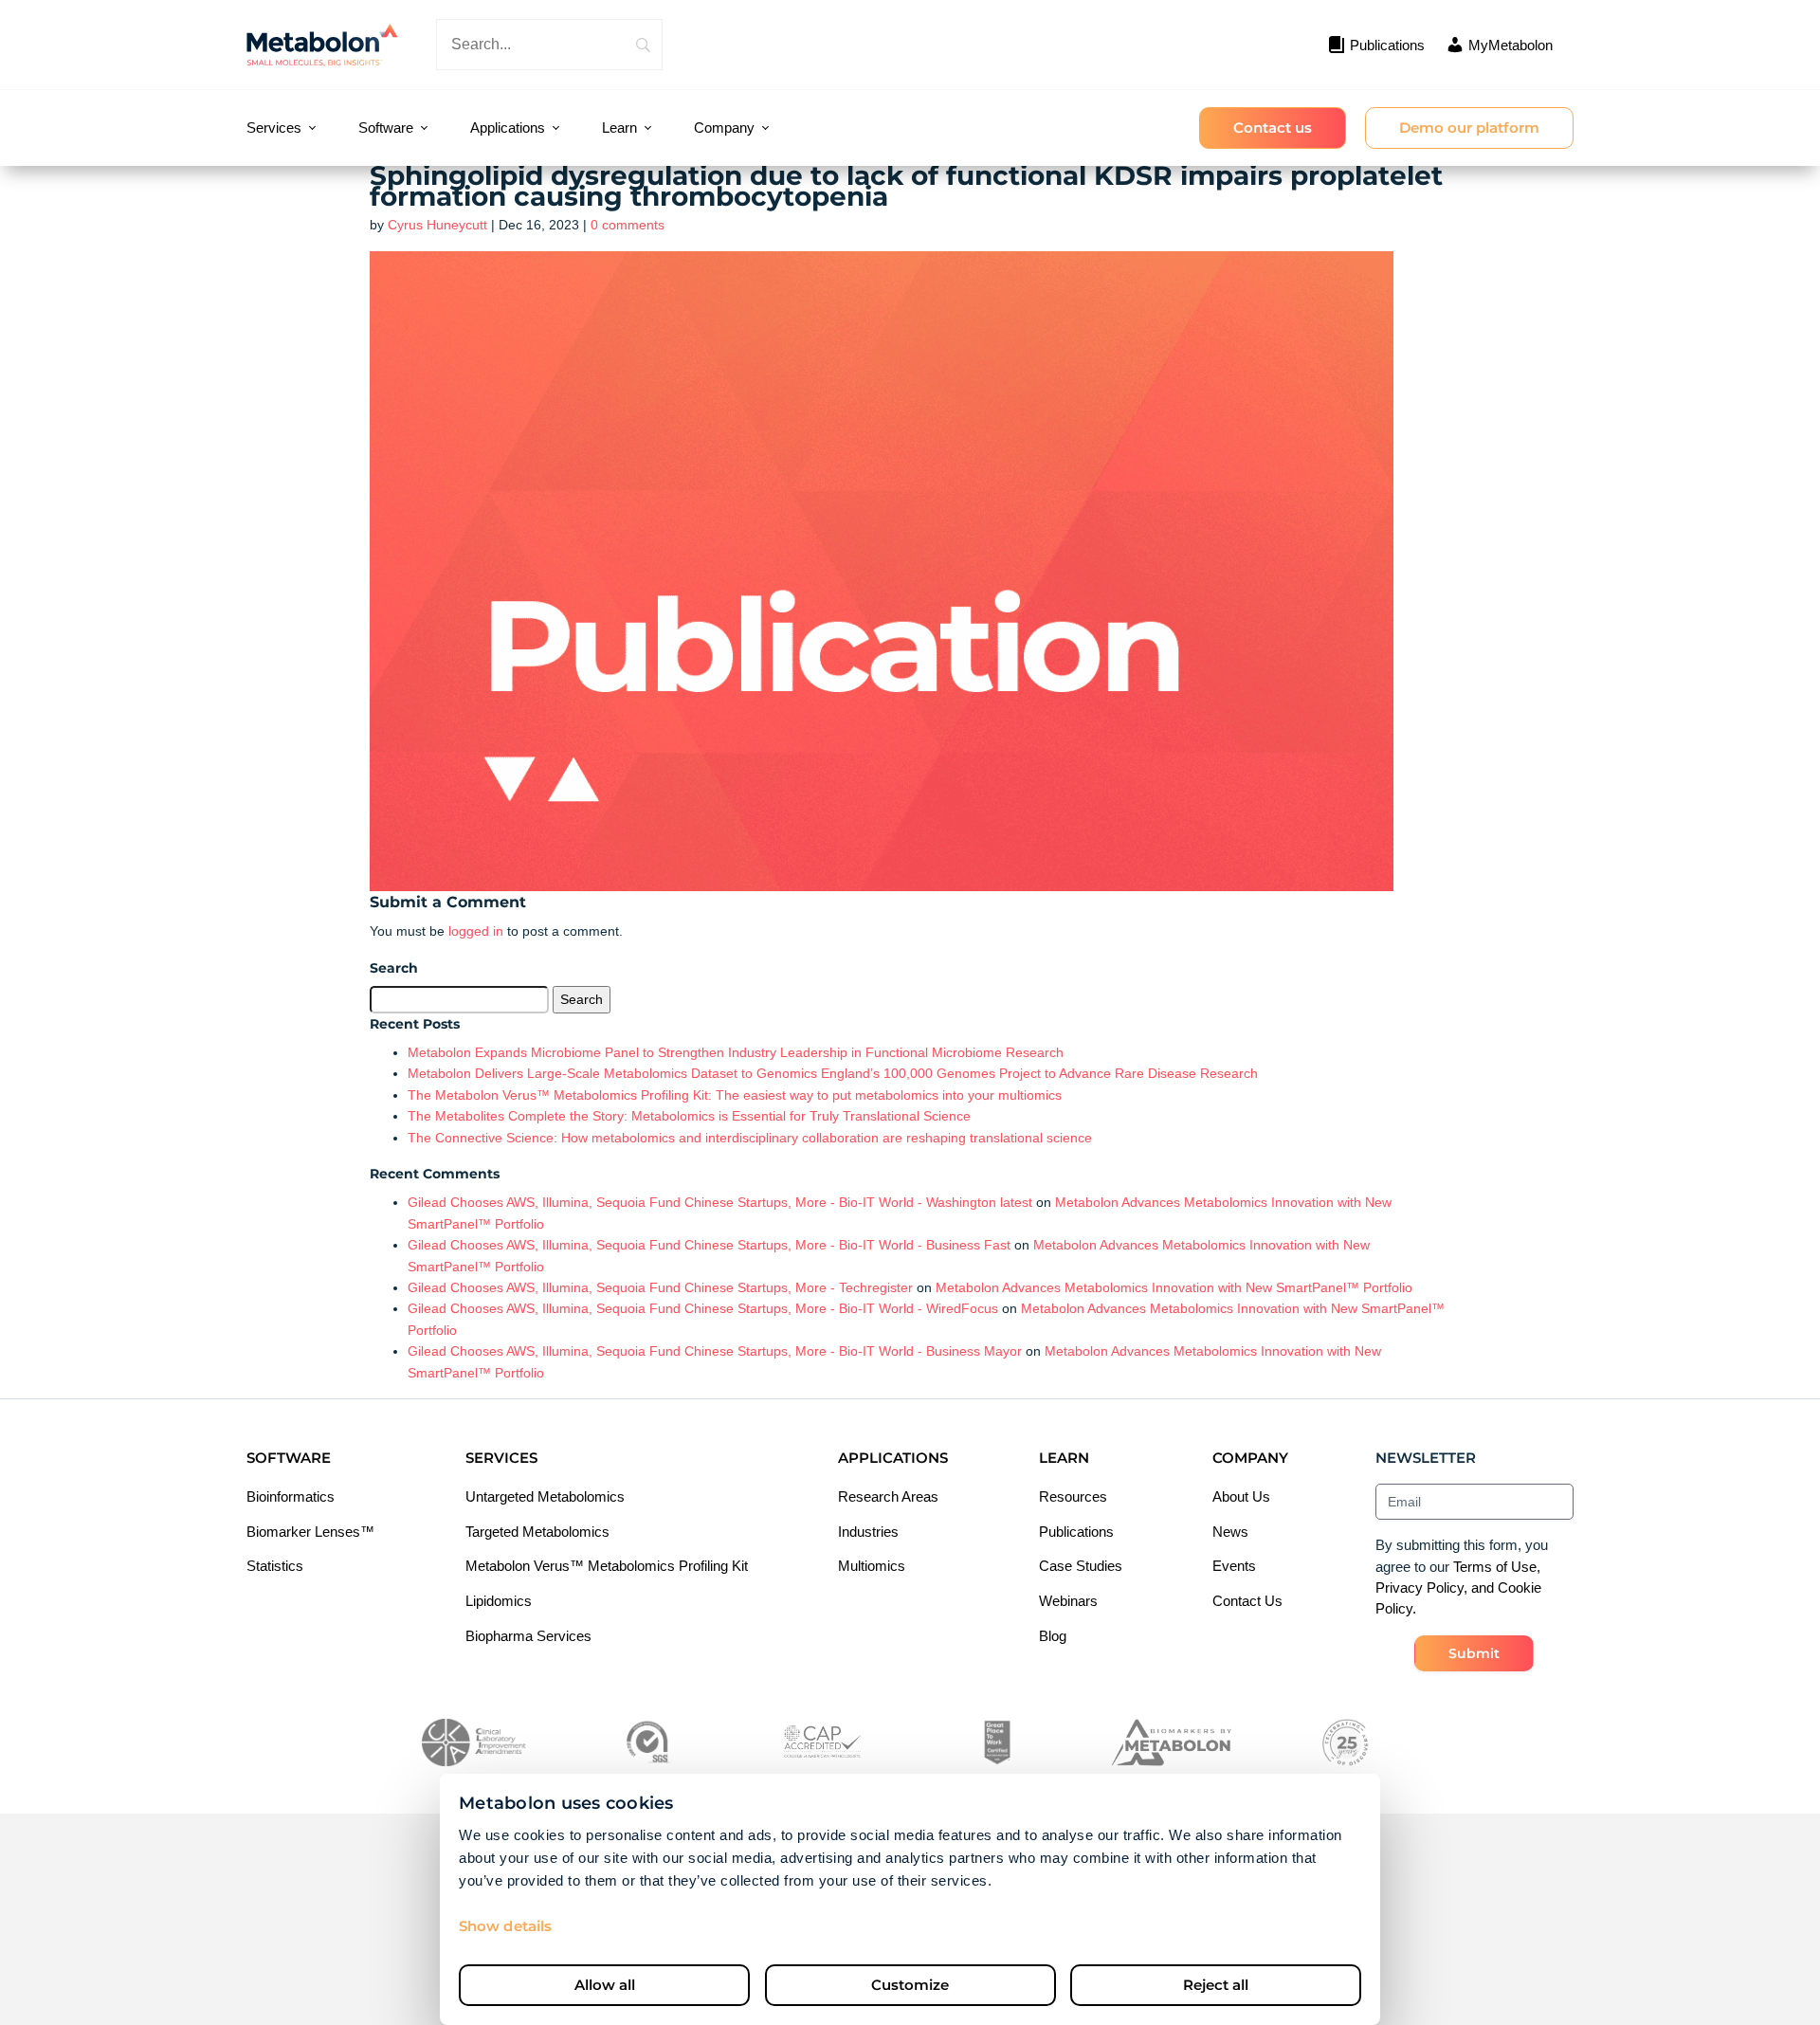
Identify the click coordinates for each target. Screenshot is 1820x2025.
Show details (505, 1926)
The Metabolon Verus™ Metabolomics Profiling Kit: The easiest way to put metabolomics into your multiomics (735, 1095)
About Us (1241, 1496)
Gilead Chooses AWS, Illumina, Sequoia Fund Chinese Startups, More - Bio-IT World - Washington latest (720, 1202)
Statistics (275, 1566)
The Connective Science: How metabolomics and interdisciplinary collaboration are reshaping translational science (750, 1138)
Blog (1053, 1636)
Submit (1474, 1653)
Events (1234, 1566)
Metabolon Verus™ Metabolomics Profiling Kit (607, 1566)
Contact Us (1247, 1601)
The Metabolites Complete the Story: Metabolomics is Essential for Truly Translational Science (691, 1116)
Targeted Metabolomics (537, 1532)
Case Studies (1081, 1566)
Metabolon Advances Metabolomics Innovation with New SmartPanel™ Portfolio (1174, 1287)
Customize (910, 1985)
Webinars (1068, 1601)
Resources (1073, 1496)
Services (274, 128)
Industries (868, 1532)
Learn (619, 128)
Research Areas (888, 1496)
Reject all (1216, 1985)
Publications (1076, 1532)
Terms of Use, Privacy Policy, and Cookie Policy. (1458, 1588)
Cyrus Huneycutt (437, 225)
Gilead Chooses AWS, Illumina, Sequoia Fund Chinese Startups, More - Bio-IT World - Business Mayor (715, 1351)
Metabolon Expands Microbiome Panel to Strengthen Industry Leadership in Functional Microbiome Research (736, 1052)
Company (724, 128)
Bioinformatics (291, 1496)
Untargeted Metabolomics (545, 1496)
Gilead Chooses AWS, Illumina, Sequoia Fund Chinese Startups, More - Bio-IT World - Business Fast (709, 1245)
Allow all (605, 1985)
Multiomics (872, 1566)
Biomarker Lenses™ (310, 1532)
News (1230, 1532)
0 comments (628, 225)
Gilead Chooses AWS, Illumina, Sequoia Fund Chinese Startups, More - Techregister (660, 1287)
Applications (508, 128)
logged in (476, 931)
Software (386, 128)
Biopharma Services (528, 1636)
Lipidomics (499, 1601)
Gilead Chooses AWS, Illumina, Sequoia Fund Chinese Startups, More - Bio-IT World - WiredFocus (703, 1308)
